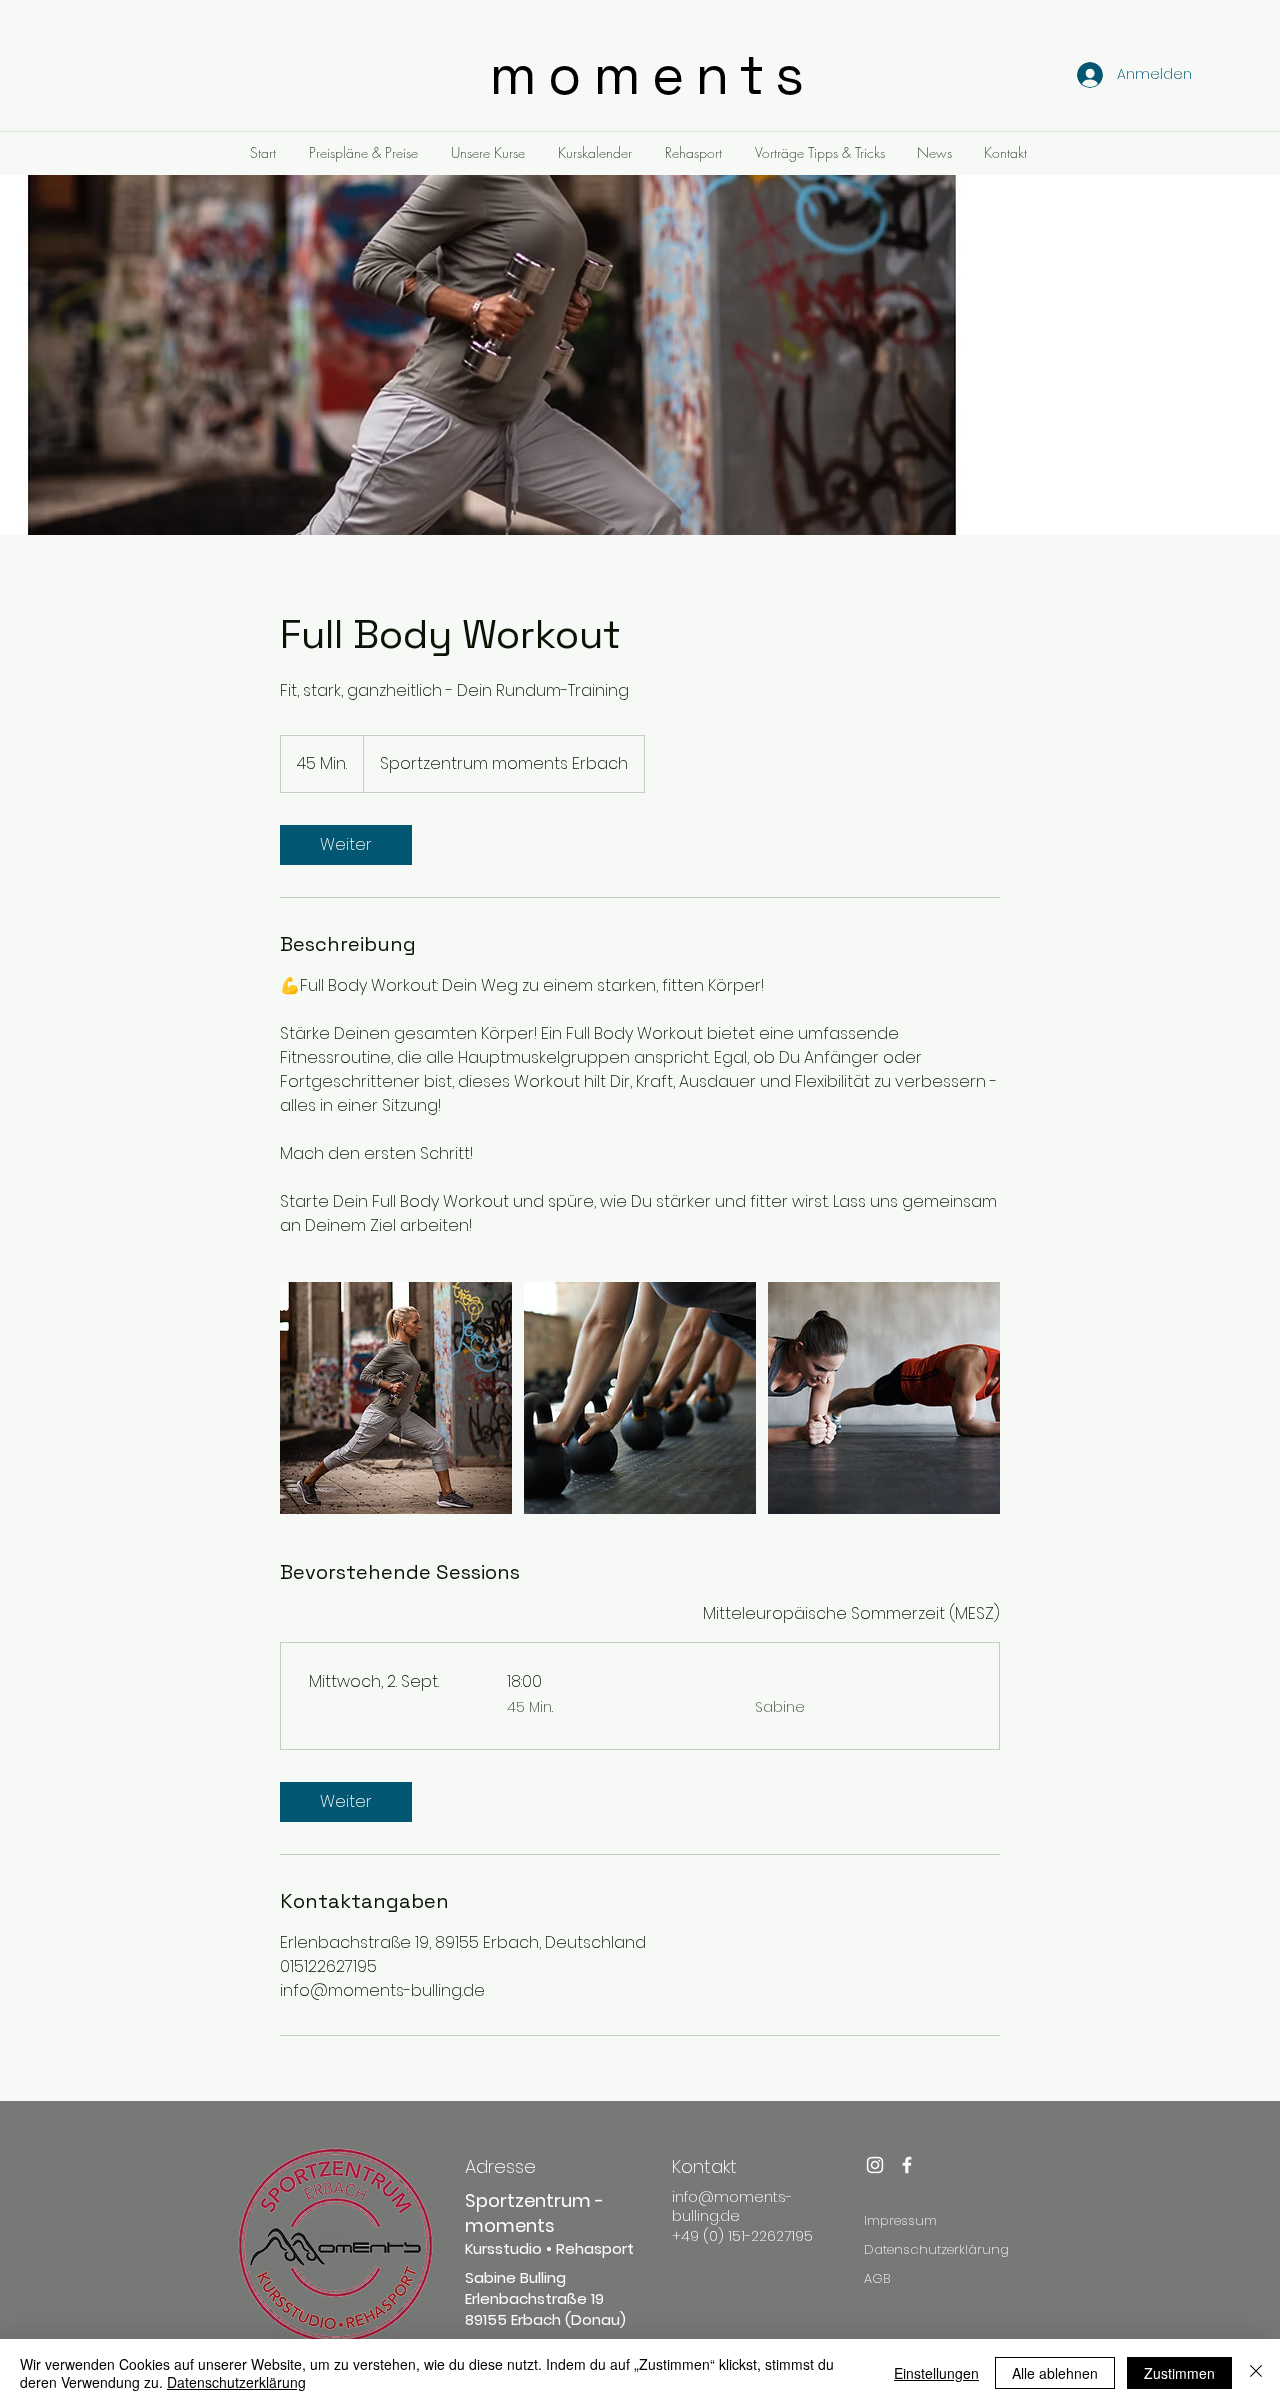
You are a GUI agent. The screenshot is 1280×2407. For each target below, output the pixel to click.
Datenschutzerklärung (936, 2249)
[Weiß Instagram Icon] (875, 2165)
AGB (877, 2278)
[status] (851, 1614)
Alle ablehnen (1055, 2373)
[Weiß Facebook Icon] (907, 2165)
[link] (346, 845)
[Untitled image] (396, 1398)
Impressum (900, 2220)
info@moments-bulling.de (732, 2207)
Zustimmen (1179, 2373)
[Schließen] (1256, 2373)
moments (652, 75)
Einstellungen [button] (936, 2373)
